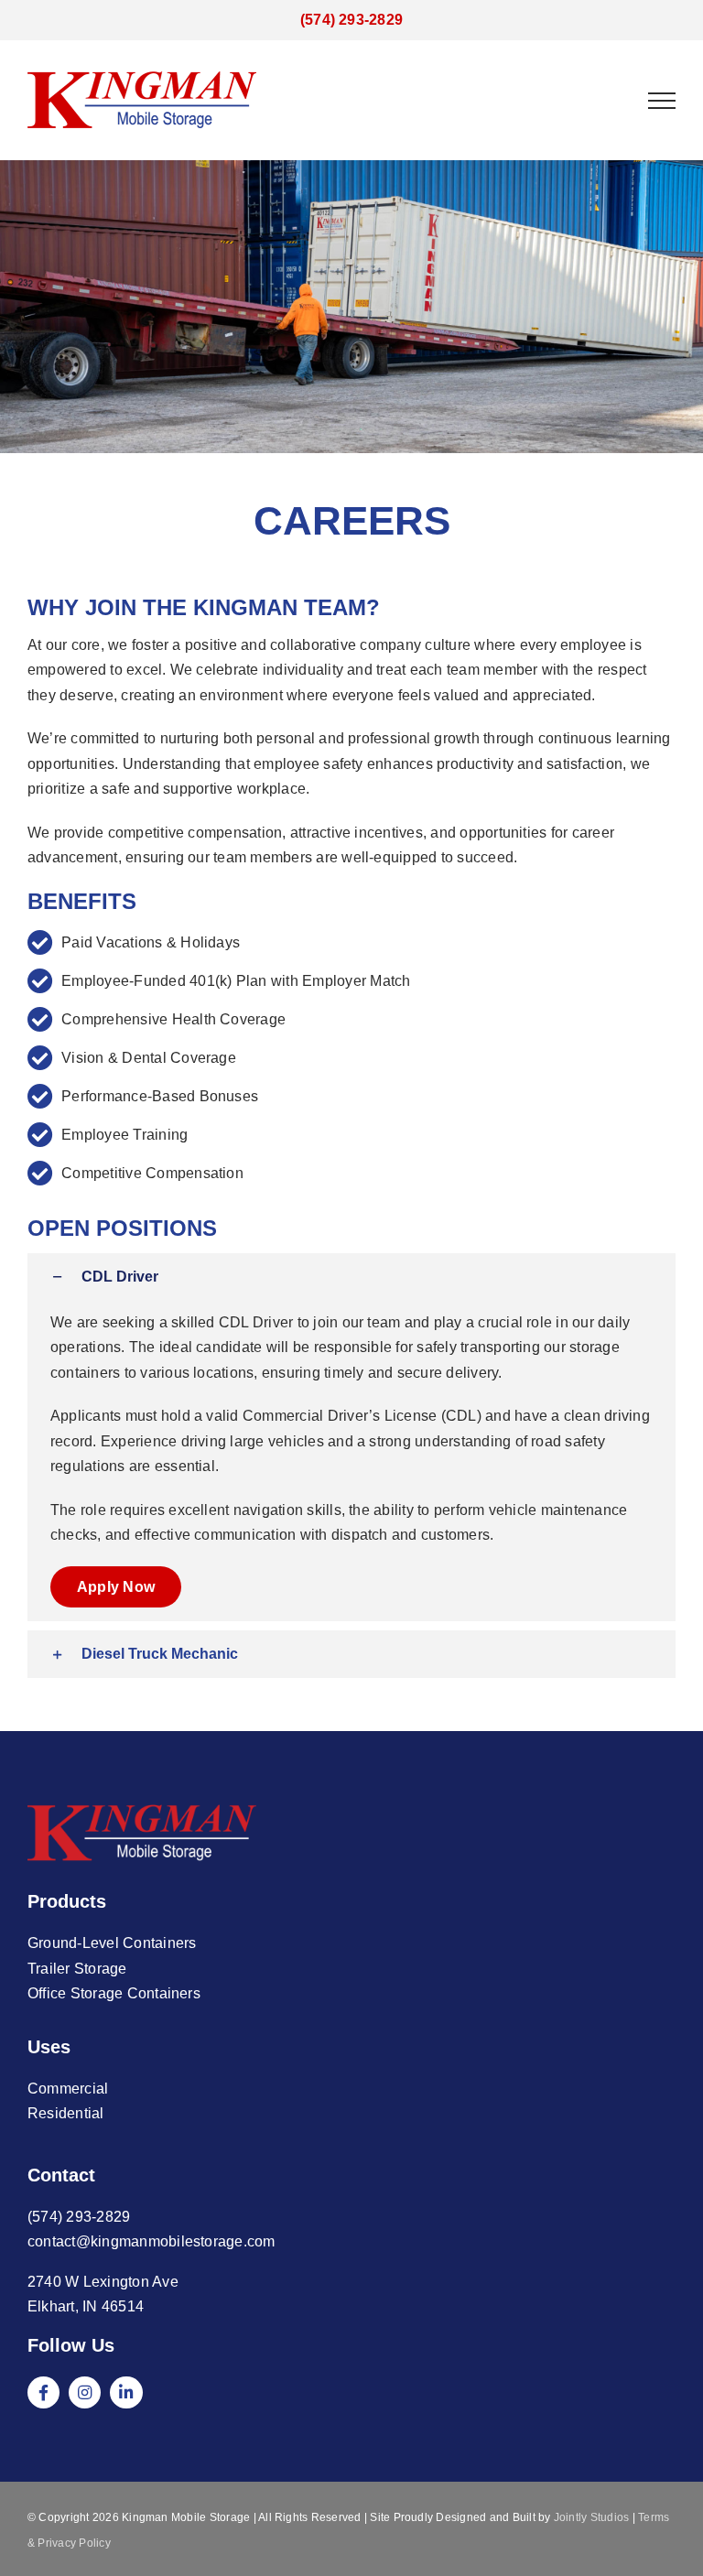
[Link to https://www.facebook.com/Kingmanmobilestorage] (43, 2392)
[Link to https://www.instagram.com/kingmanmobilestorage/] (85, 2392)
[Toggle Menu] (662, 101)
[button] (351, 1277)
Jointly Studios (592, 2517)
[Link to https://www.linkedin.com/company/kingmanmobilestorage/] (126, 2392)
